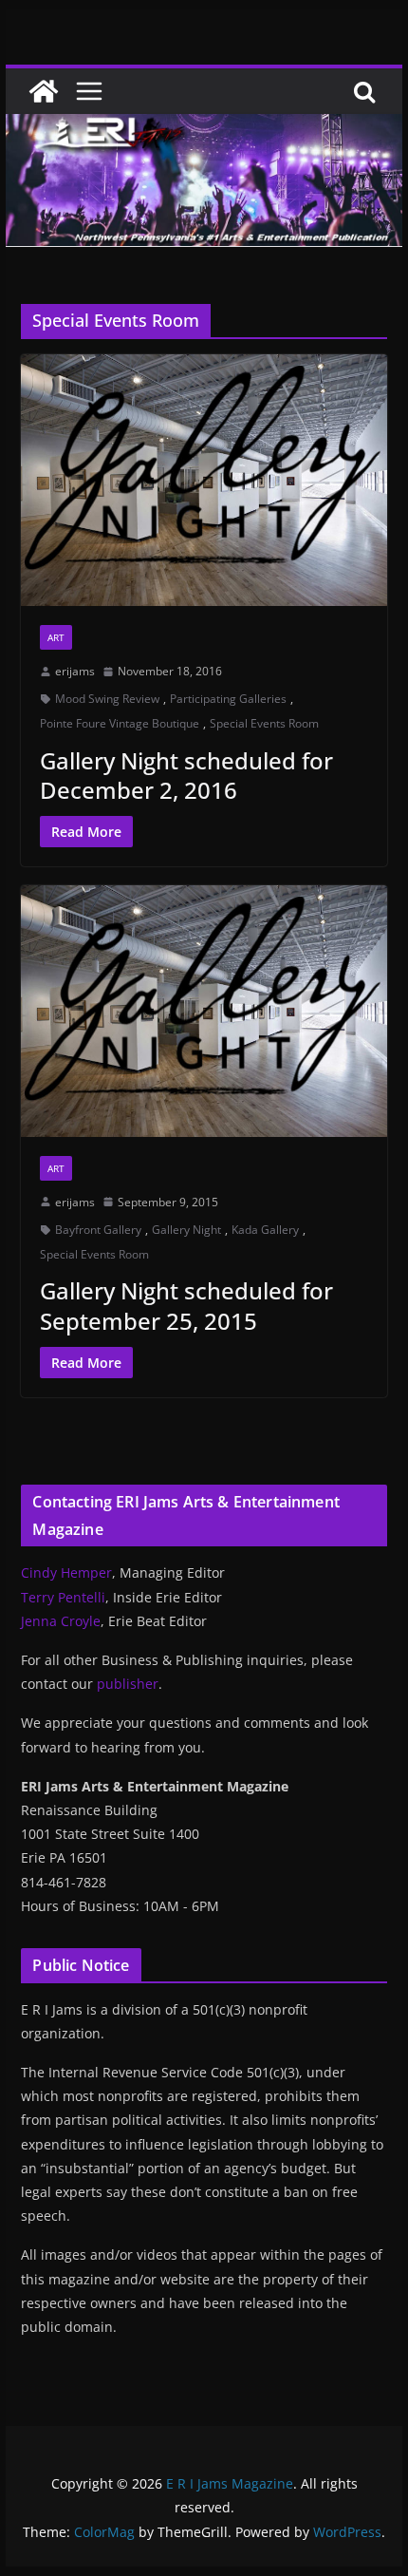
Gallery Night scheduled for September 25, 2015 (186, 1305)
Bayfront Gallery (98, 1230)
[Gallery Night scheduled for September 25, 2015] (204, 1011)
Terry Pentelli (63, 1597)
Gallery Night (186, 1230)
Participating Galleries (228, 699)
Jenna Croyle (61, 1621)
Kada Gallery (265, 1230)
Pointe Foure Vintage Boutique (120, 723)
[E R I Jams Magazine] (44, 91)
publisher (128, 1684)
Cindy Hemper (66, 1572)
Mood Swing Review (107, 699)
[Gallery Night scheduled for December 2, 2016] (204, 480)
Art (56, 637)
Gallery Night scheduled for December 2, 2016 (186, 775)
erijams (75, 671)
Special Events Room (264, 723)
